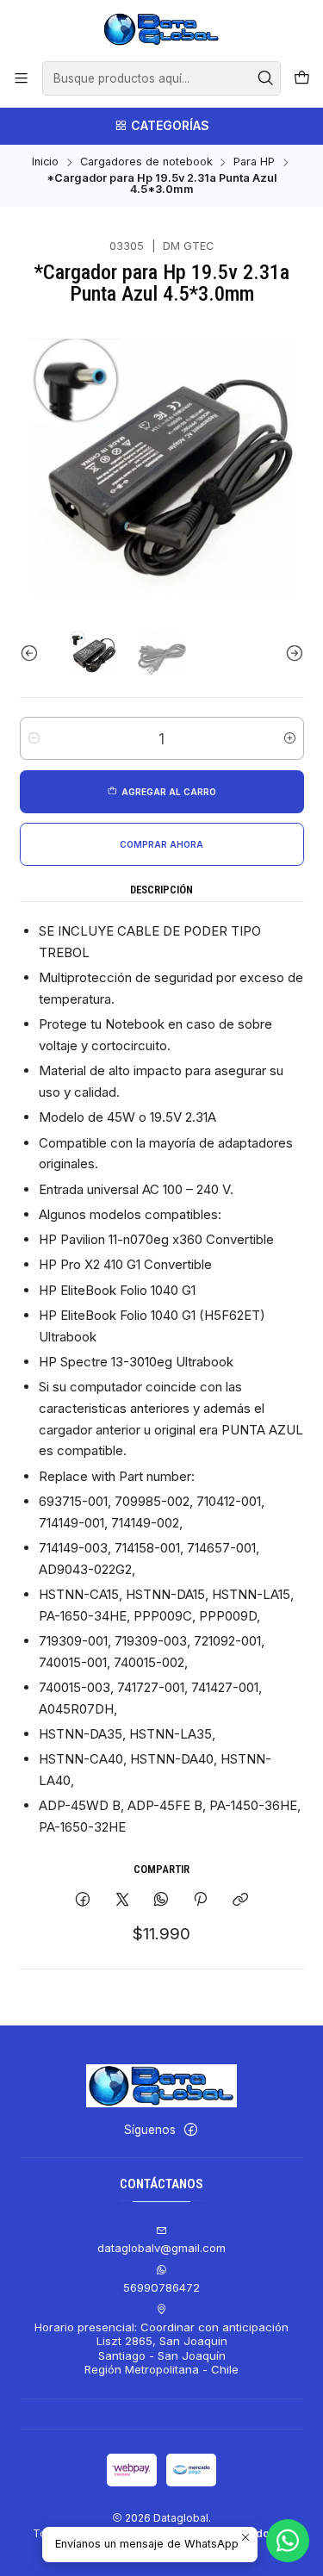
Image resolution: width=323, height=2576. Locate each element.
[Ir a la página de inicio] (162, 29)
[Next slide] (291, 654)
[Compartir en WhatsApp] (161, 1900)
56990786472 (161, 2287)
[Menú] (21, 78)
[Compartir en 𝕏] (122, 1900)
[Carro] (302, 78)
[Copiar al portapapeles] (240, 1900)
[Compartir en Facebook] (83, 1900)
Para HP (254, 162)
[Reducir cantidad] (34, 738)
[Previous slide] (33, 654)
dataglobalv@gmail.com (161, 2248)
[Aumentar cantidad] (290, 738)
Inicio (45, 162)
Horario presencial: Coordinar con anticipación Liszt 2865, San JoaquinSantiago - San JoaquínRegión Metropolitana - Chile (161, 2348)
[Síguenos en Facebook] (191, 2130)
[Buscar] (266, 78)
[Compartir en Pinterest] (201, 1900)
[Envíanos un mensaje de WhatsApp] (288, 2541)
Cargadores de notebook (146, 162)
